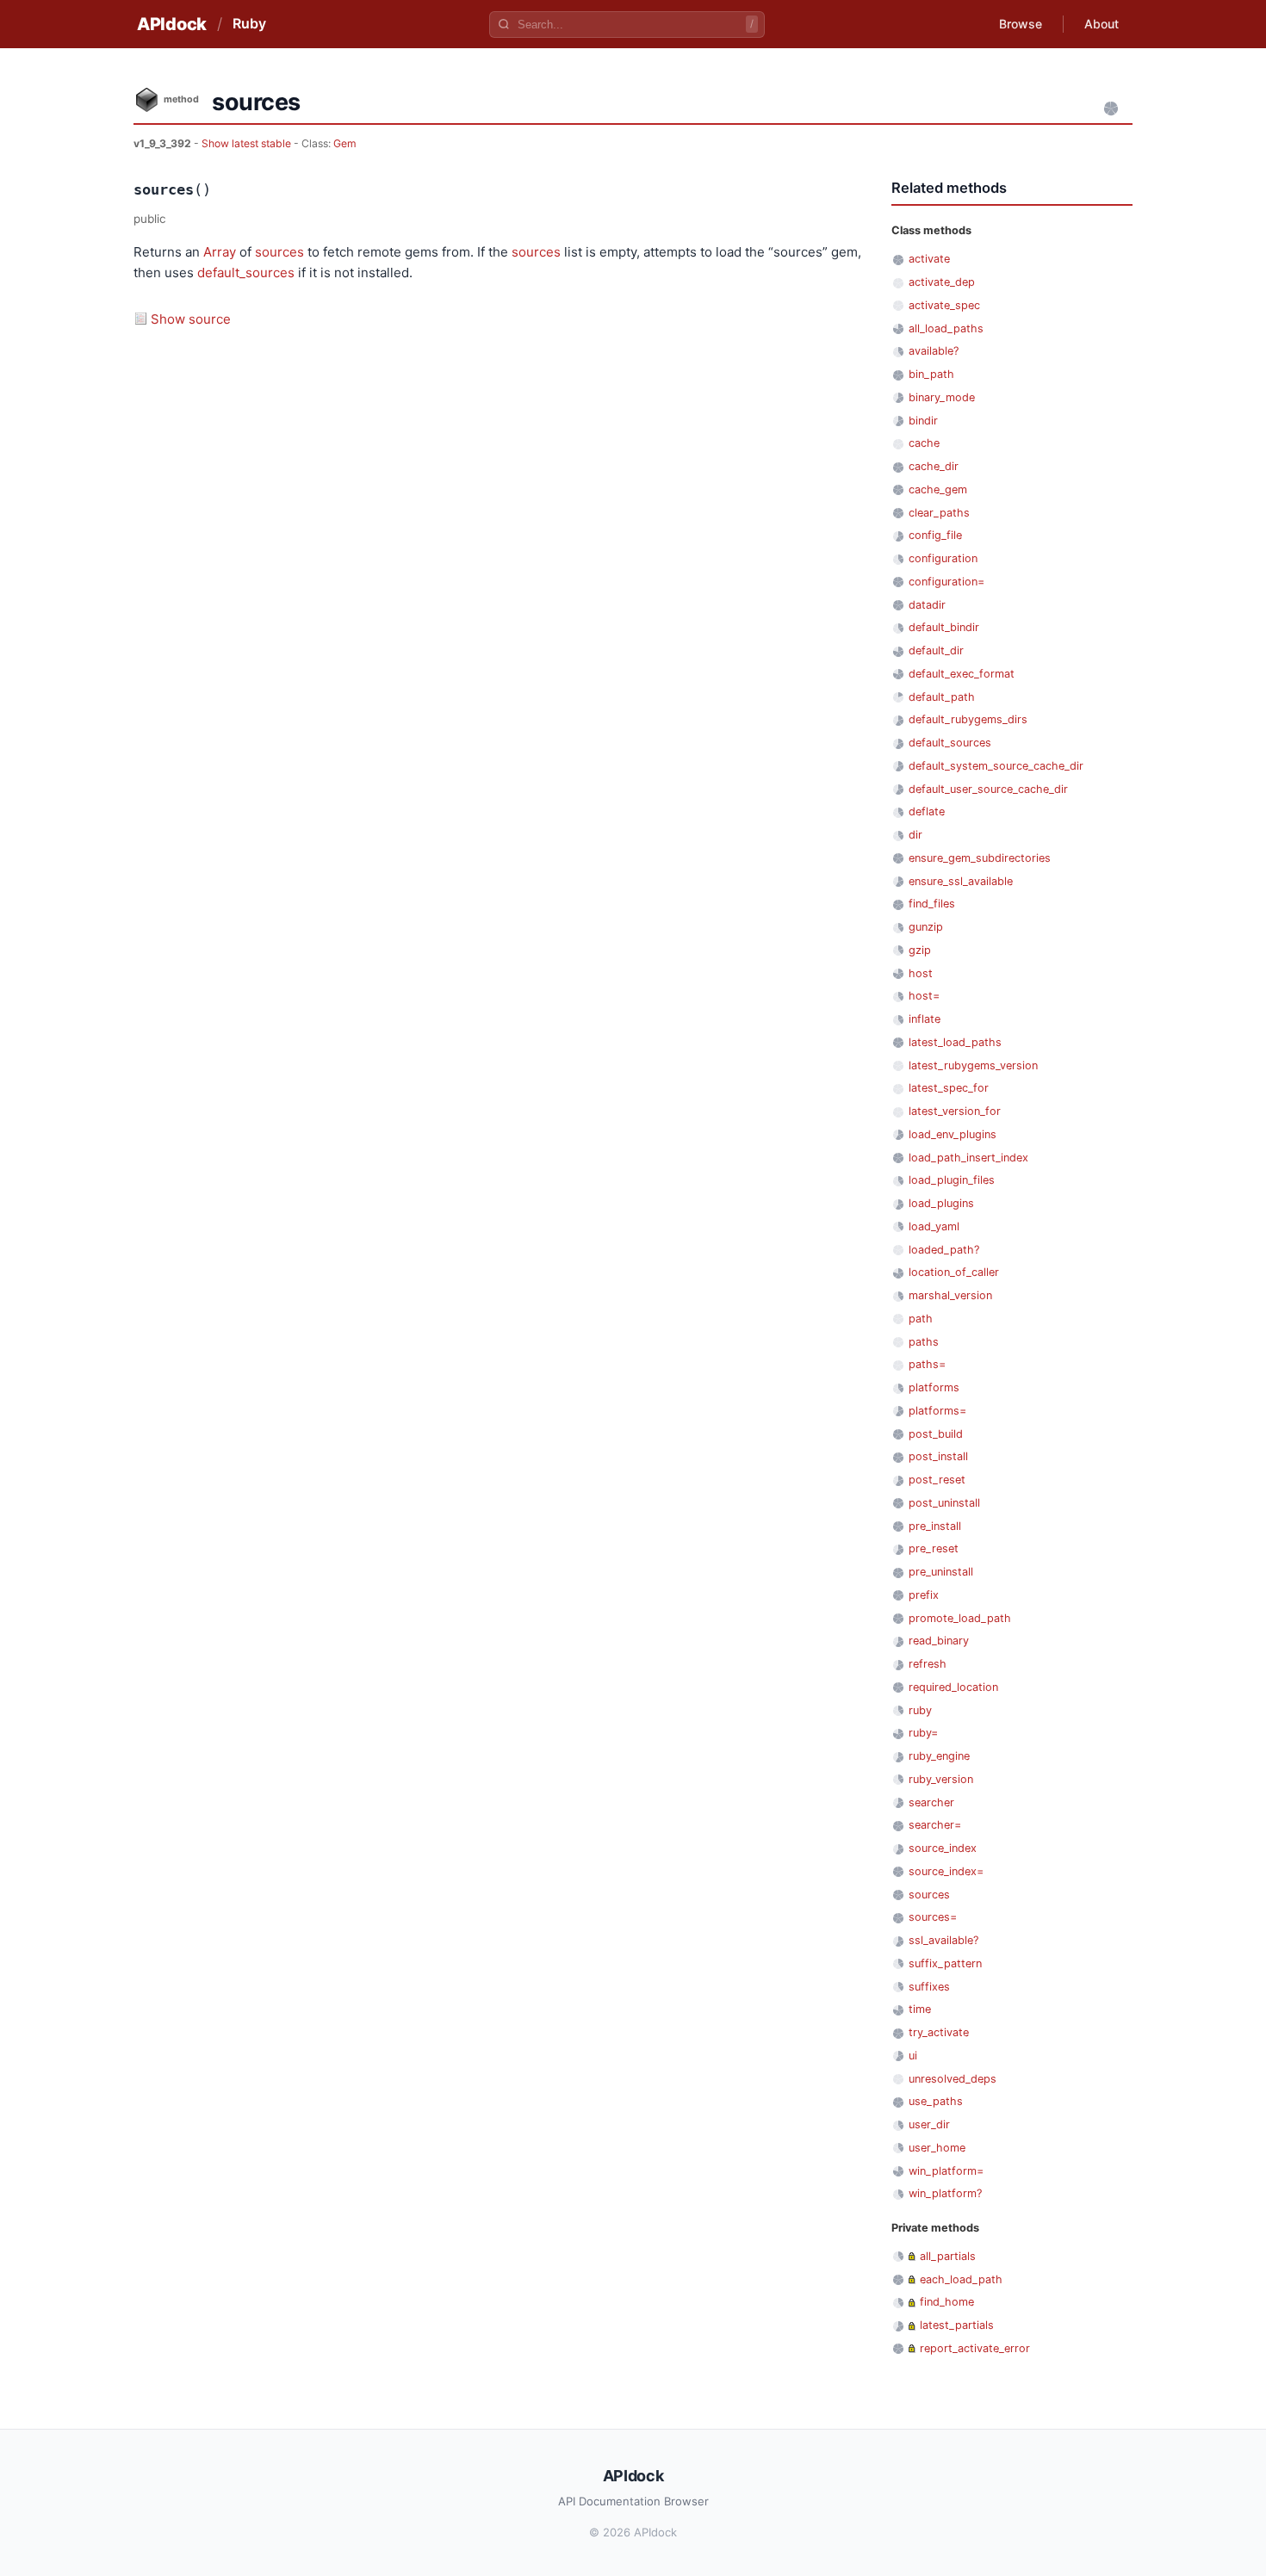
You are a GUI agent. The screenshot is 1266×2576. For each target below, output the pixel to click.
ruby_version (941, 1779)
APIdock (172, 24)
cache (924, 443)
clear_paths (939, 513)
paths (924, 1342)
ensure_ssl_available (961, 881)
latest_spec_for (949, 1088)
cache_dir (934, 466)
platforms (934, 1387)
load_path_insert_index (968, 1158)
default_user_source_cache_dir (988, 789)
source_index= (946, 1871)
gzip (920, 950)
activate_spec (944, 305)
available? (934, 351)
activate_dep (942, 282)
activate (929, 259)
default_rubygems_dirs (968, 719)
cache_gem (938, 489)
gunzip (926, 927)
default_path (942, 697)
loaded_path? (944, 1250)
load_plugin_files (952, 1180)
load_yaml (934, 1226)
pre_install (935, 1526)
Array (220, 252)
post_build (936, 1434)
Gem (345, 143)
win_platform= (946, 2171)
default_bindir (944, 627)
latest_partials (957, 2325)
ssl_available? (943, 1940)
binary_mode (942, 397)
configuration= (946, 582)
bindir (923, 421)
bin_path (931, 374)
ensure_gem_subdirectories (980, 858)
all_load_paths (946, 328)
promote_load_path (960, 1618)
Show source (191, 319)
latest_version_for (955, 1111)
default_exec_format (962, 674)
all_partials (948, 2256)
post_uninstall (944, 1503)
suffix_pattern (945, 1963)
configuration (943, 558)
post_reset (937, 1480)
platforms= (937, 1411)
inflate (925, 1019)
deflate (927, 811)
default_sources (246, 272)
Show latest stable (248, 143)
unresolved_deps (953, 2079)
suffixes (929, 1987)
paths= (927, 1364)
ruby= (923, 1733)
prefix (924, 1595)
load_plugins (941, 1203)
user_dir (929, 2124)
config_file (935, 535)
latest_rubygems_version (973, 1065)
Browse (1021, 24)
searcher (931, 1802)
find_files (932, 904)
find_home (947, 2302)
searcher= (935, 1825)
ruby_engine (939, 1756)
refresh (928, 1664)
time (920, 2009)
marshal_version (950, 1295)
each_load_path (961, 2279)
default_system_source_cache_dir (996, 766)
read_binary (939, 1641)
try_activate (939, 2032)
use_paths (936, 2101)
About (1102, 24)
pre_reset (934, 1548)
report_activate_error (975, 2348)
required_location (953, 1687)
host (921, 973)
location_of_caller (954, 1272)
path (921, 1319)
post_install (938, 1456)
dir (915, 835)
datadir (927, 605)
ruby (920, 1710)
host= (924, 996)
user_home (937, 2148)
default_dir (936, 650)
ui (913, 2056)
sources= (933, 1917)
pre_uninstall (941, 1572)
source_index (943, 1848)
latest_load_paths (955, 1042)
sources (279, 252)
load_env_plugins (953, 1134)
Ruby (249, 23)
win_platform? (945, 2193)
